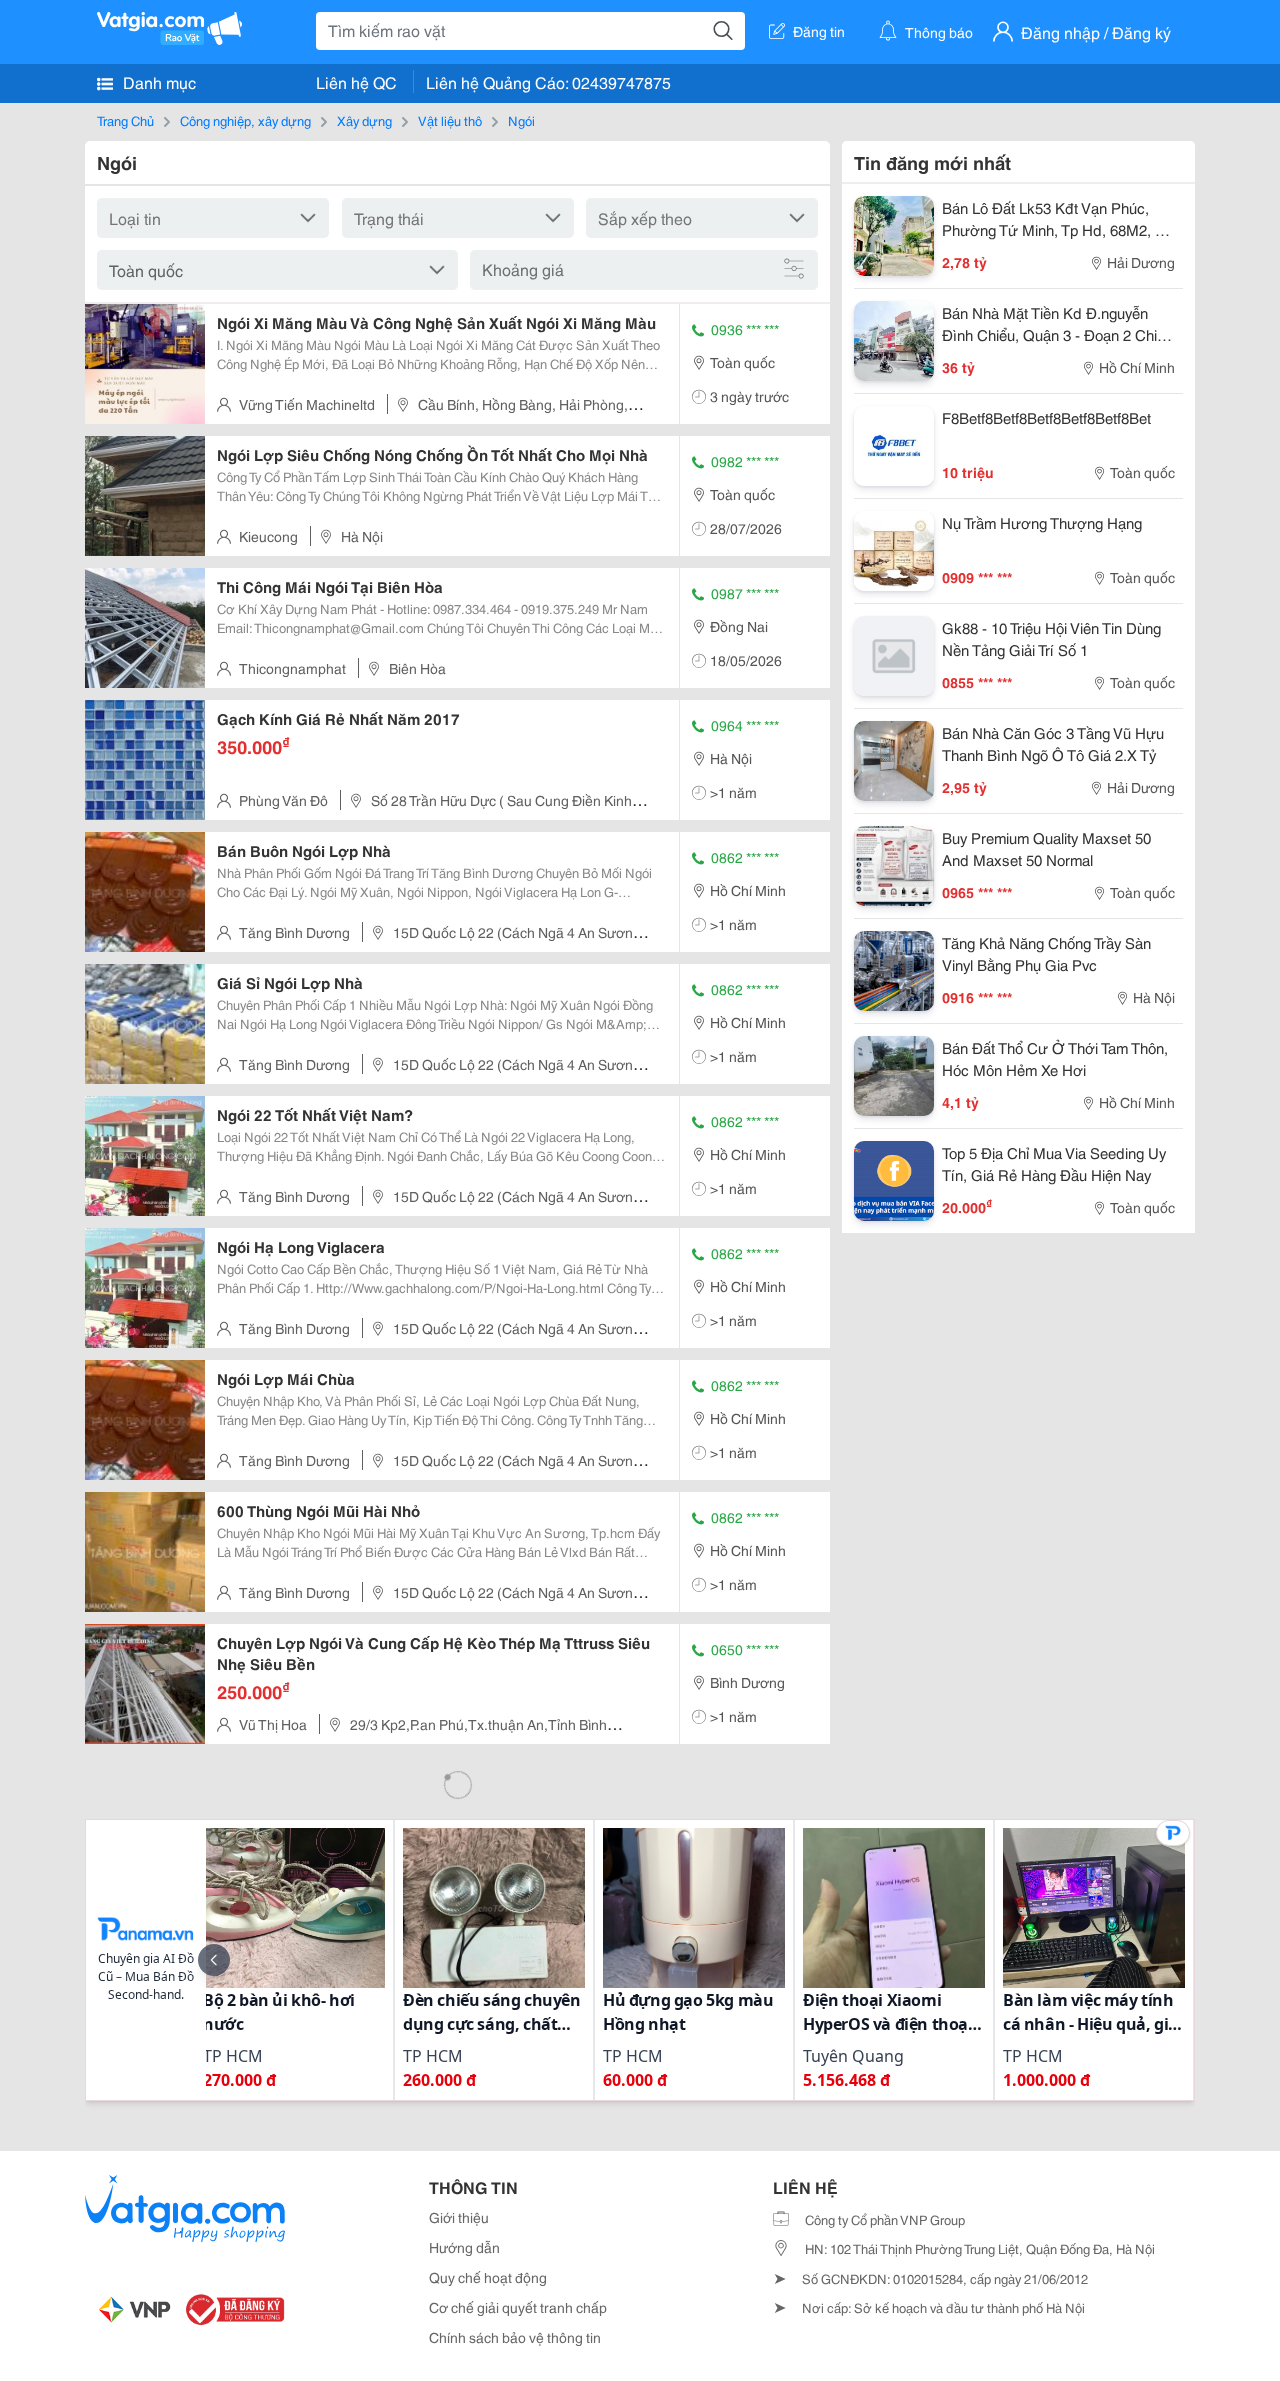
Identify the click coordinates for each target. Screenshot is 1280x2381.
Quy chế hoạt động (488, 2277)
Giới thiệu (459, 2217)
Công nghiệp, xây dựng (245, 120)
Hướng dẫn (464, 2247)
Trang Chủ (125, 120)
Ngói (521, 120)
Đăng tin (819, 31)
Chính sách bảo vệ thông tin (515, 2337)
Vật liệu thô (450, 120)
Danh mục (157, 81)
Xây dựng (364, 120)
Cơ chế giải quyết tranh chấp (518, 2307)
